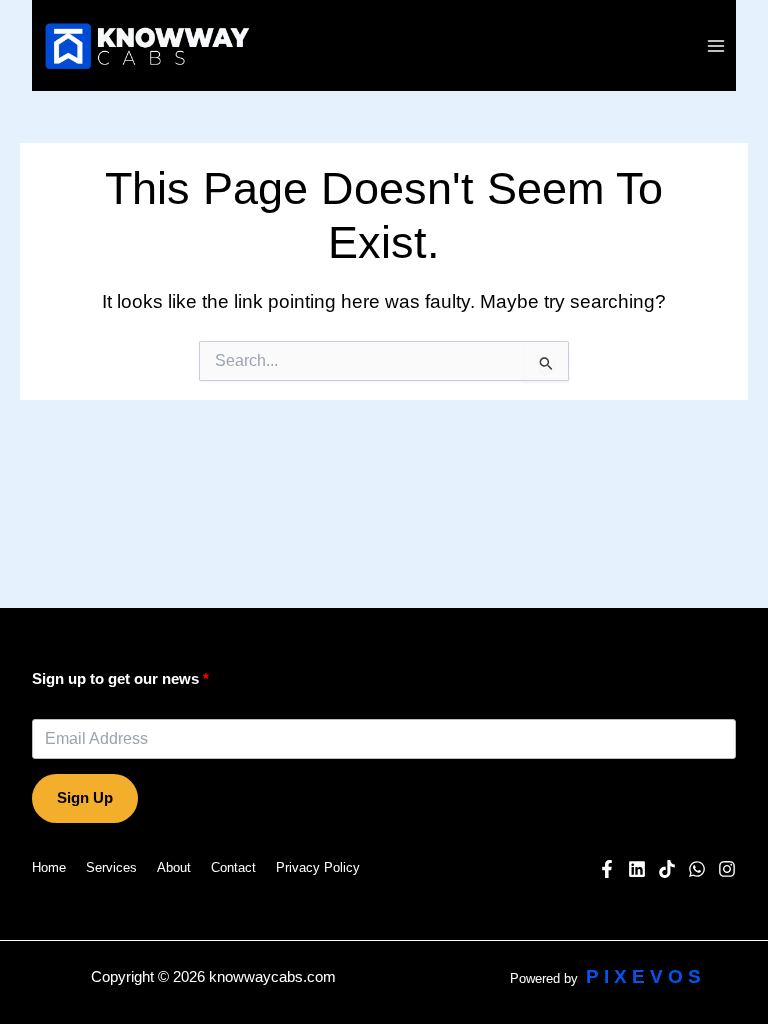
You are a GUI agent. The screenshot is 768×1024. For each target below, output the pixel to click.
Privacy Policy (318, 867)
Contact (233, 867)
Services (111, 867)
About (174, 867)
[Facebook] (607, 869)
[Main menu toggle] (716, 45)
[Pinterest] (667, 869)
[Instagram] (727, 869)
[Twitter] (697, 869)
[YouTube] (637, 869)
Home (49, 867)
